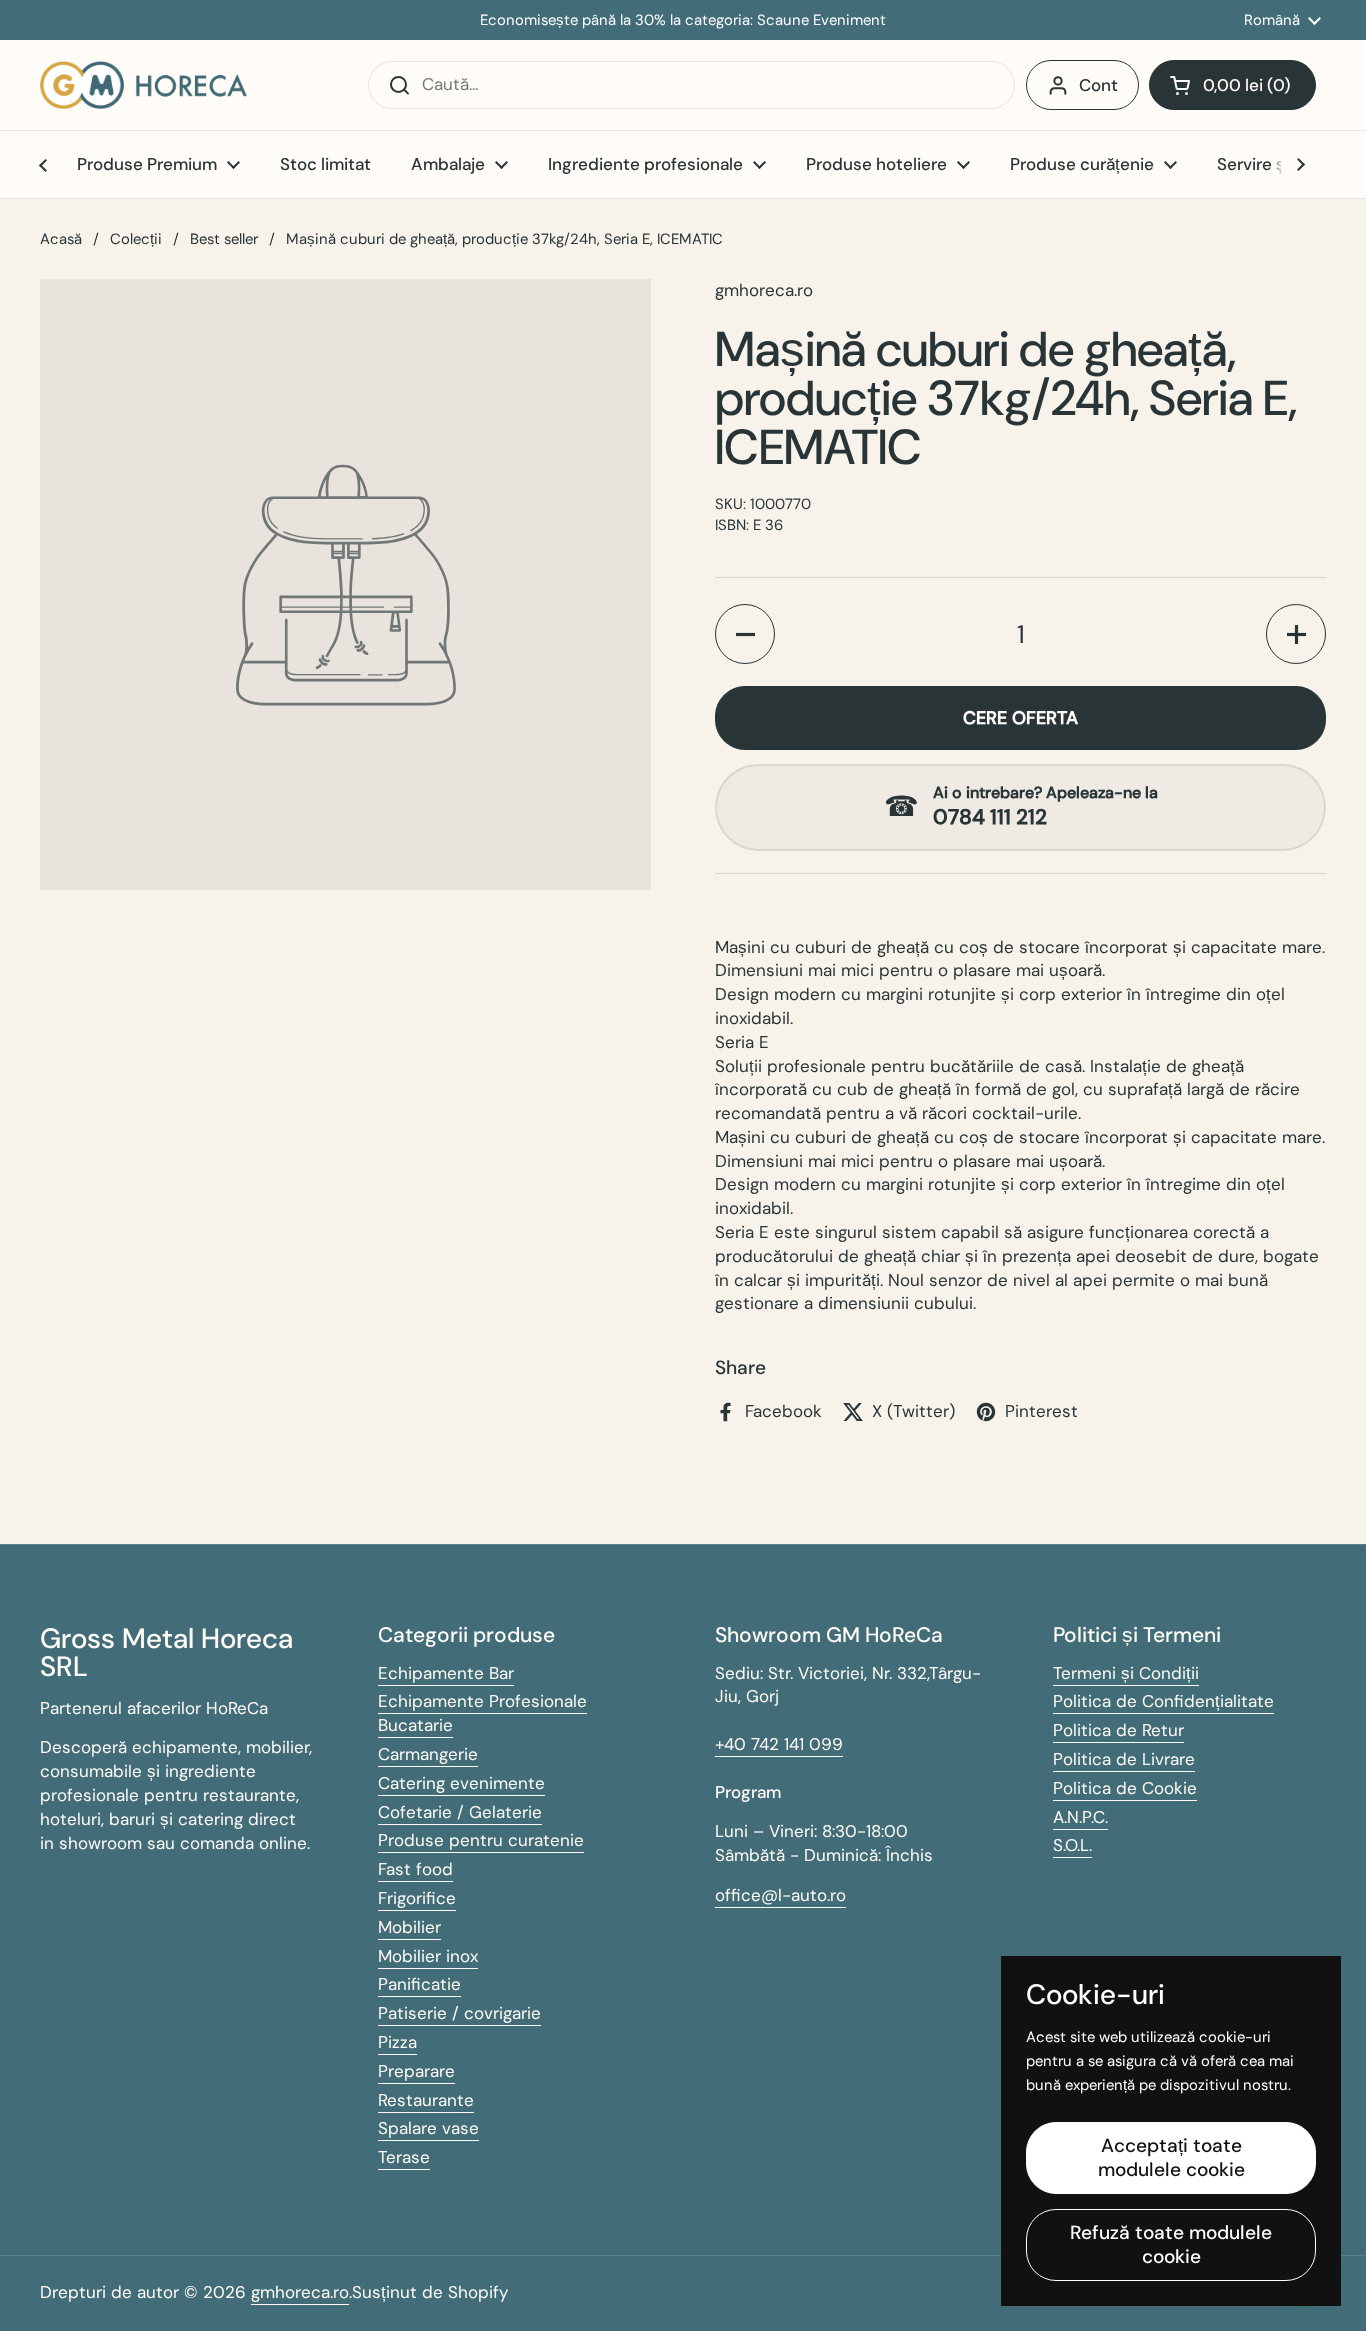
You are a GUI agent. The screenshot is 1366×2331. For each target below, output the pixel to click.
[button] (1232, 85)
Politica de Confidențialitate (1163, 1701)
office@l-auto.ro (780, 1895)
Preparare (416, 2071)
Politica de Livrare (1124, 1759)
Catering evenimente (461, 1783)
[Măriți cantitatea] (1296, 634)
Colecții (136, 239)
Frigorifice (417, 1898)
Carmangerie (428, 1754)
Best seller (224, 239)
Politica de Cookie (1125, 1788)
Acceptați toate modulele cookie (1171, 2157)
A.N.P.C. (1080, 1817)
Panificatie (419, 1984)
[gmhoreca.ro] (143, 85)
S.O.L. (1072, 1845)
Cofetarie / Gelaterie (460, 1812)
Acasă (61, 239)
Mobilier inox (428, 1956)
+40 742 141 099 (779, 1744)
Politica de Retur (1118, 1730)
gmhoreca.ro (300, 2292)
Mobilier (409, 1927)
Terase (404, 2157)
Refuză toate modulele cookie (1171, 2244)
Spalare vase (428, 2128)
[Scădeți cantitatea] (745, 634)
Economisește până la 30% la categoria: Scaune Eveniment (683, 20)
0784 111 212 (990, 817)
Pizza (397, 2042)
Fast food (415, 1869)
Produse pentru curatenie (481, 1840)
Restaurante (426, 2100)
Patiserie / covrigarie (459, 2013)
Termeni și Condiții (1126, 1673)
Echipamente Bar (446, 1673)
